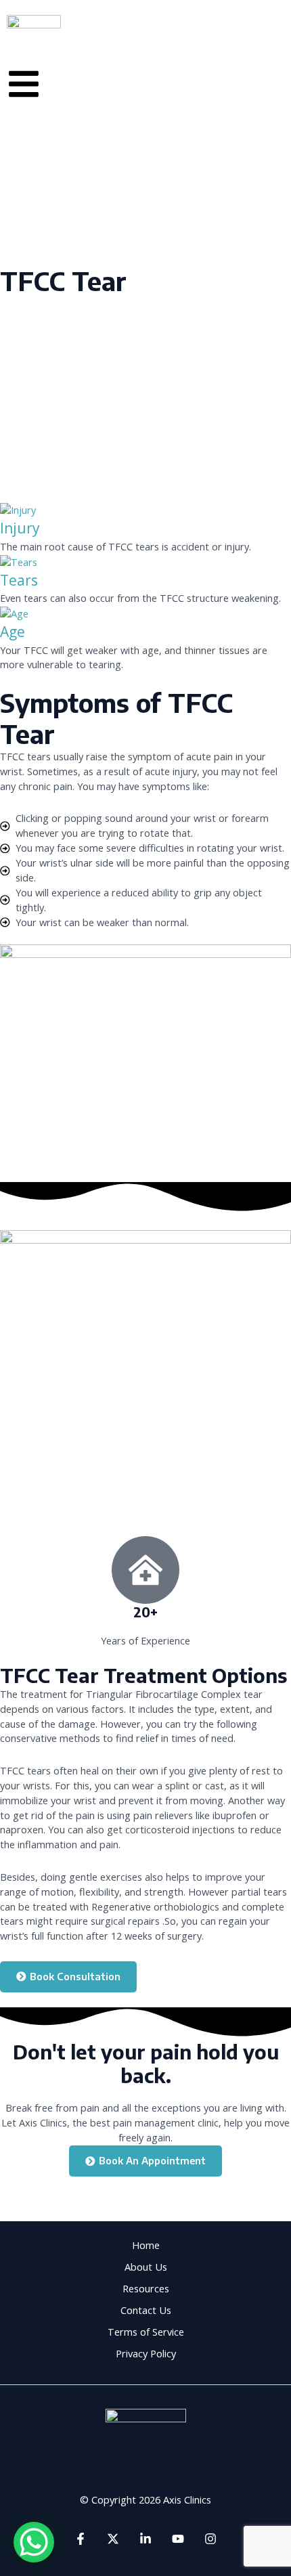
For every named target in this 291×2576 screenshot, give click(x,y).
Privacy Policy (146, 2353)
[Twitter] (113, 2539)
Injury (20, 528)
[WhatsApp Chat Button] (34, 2542)
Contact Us (146, 2310)
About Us (146, 2267)
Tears (19, 580)
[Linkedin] (145, 2539)
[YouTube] (178, 2539)
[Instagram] (210, 2539)
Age (13, 632)
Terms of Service (146, 2332)
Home (146, 2245)
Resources (146, 2288)
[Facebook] (81, 2539)
